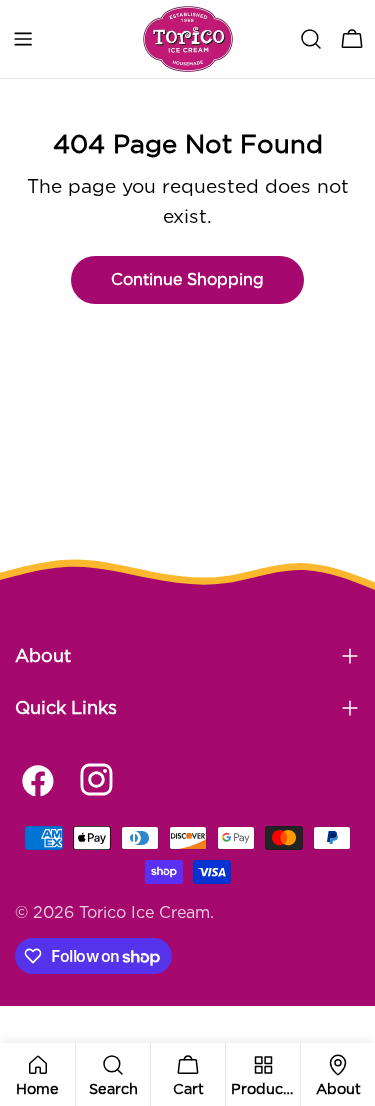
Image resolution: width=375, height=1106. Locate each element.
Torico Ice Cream (144, 912)
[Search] (311, 39)
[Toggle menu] (23, 39)
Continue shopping (187, 279)
